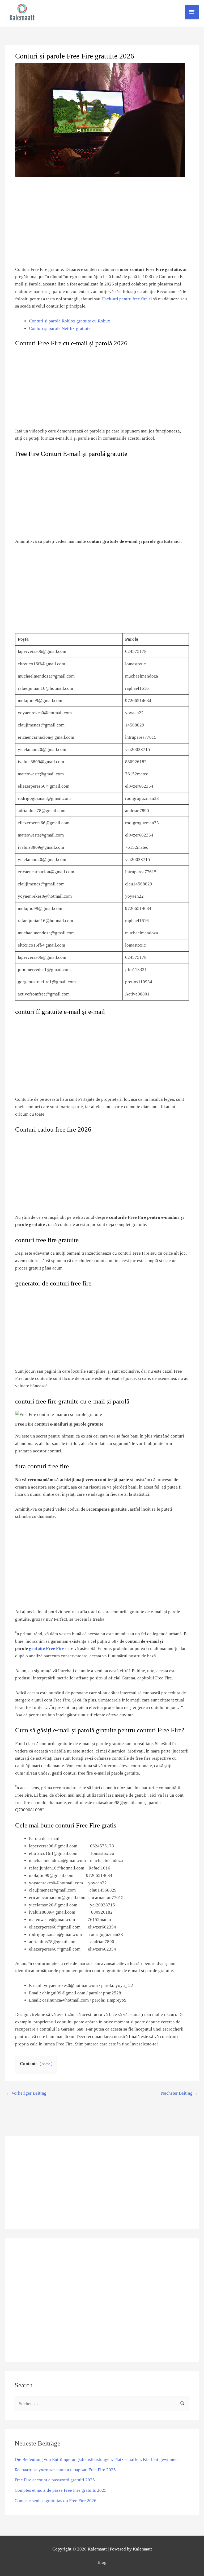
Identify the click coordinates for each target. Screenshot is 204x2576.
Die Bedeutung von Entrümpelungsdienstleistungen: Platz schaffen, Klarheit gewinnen (96, 2459)
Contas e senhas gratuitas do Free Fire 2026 (56, 2501)
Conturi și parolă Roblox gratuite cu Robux (70, 321)
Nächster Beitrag (180, 2093)
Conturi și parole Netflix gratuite (60, 328)
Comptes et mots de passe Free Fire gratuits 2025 (61, 2490)
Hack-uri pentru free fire (125, 299)
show (46, 2064)
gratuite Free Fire (47, 1648)
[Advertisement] (102, 2183)
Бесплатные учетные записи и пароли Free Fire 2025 (65, 2470)
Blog (102, 2562)
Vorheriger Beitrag (26, 2093)
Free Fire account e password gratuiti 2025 (55, 2480)
